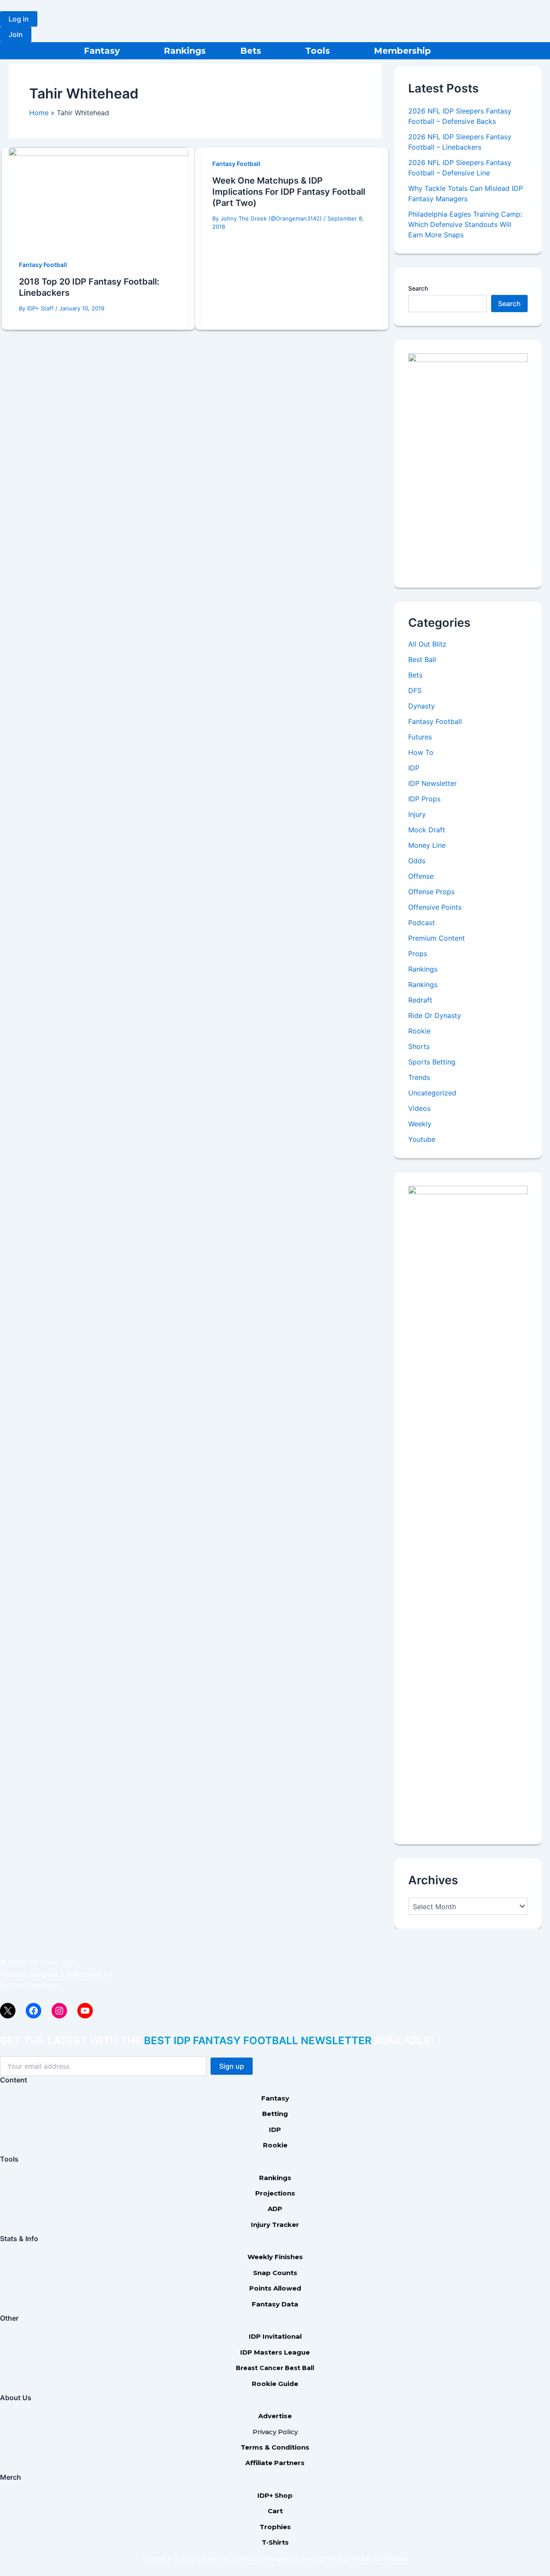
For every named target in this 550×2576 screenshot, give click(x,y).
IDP (414, 768)
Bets (251, 51)
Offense (421, 876)
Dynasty (422, 706)
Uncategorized (432, 1093)
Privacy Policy (275, 2432)
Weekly (420, 1124)
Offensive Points (435, 907)
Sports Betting (432, 1062)
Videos (419, 1108)
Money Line (427, 845)
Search (418, 288)
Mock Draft (427, 830)
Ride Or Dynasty (435, 1015)
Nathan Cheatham (29, 1985)
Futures (420, 737)
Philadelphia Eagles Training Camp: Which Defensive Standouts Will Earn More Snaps (465, 224)
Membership (402, 51)
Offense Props (431, 892)
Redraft (420, 1000)
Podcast (422, 923)
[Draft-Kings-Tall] (468, 463)
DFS (415, 690)
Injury (417, 814)
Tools (318, 51)
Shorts (419, 1046)
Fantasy (102, 51)
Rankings (185, 51)
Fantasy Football (43, 265)
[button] (19, 19)
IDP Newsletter (432, 783)
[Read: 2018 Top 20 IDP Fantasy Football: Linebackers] (98, 197)
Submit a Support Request (186, 2558)
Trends (419, 1077)
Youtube (422, 1139)
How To (421, 752)
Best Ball (422, 659)
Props (418, 954)
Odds (417, 861)
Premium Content (437, 938)
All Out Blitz (427, 644)
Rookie (419, 1031)
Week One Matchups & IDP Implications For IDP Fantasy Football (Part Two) (289, 192)
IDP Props (424, 799)
